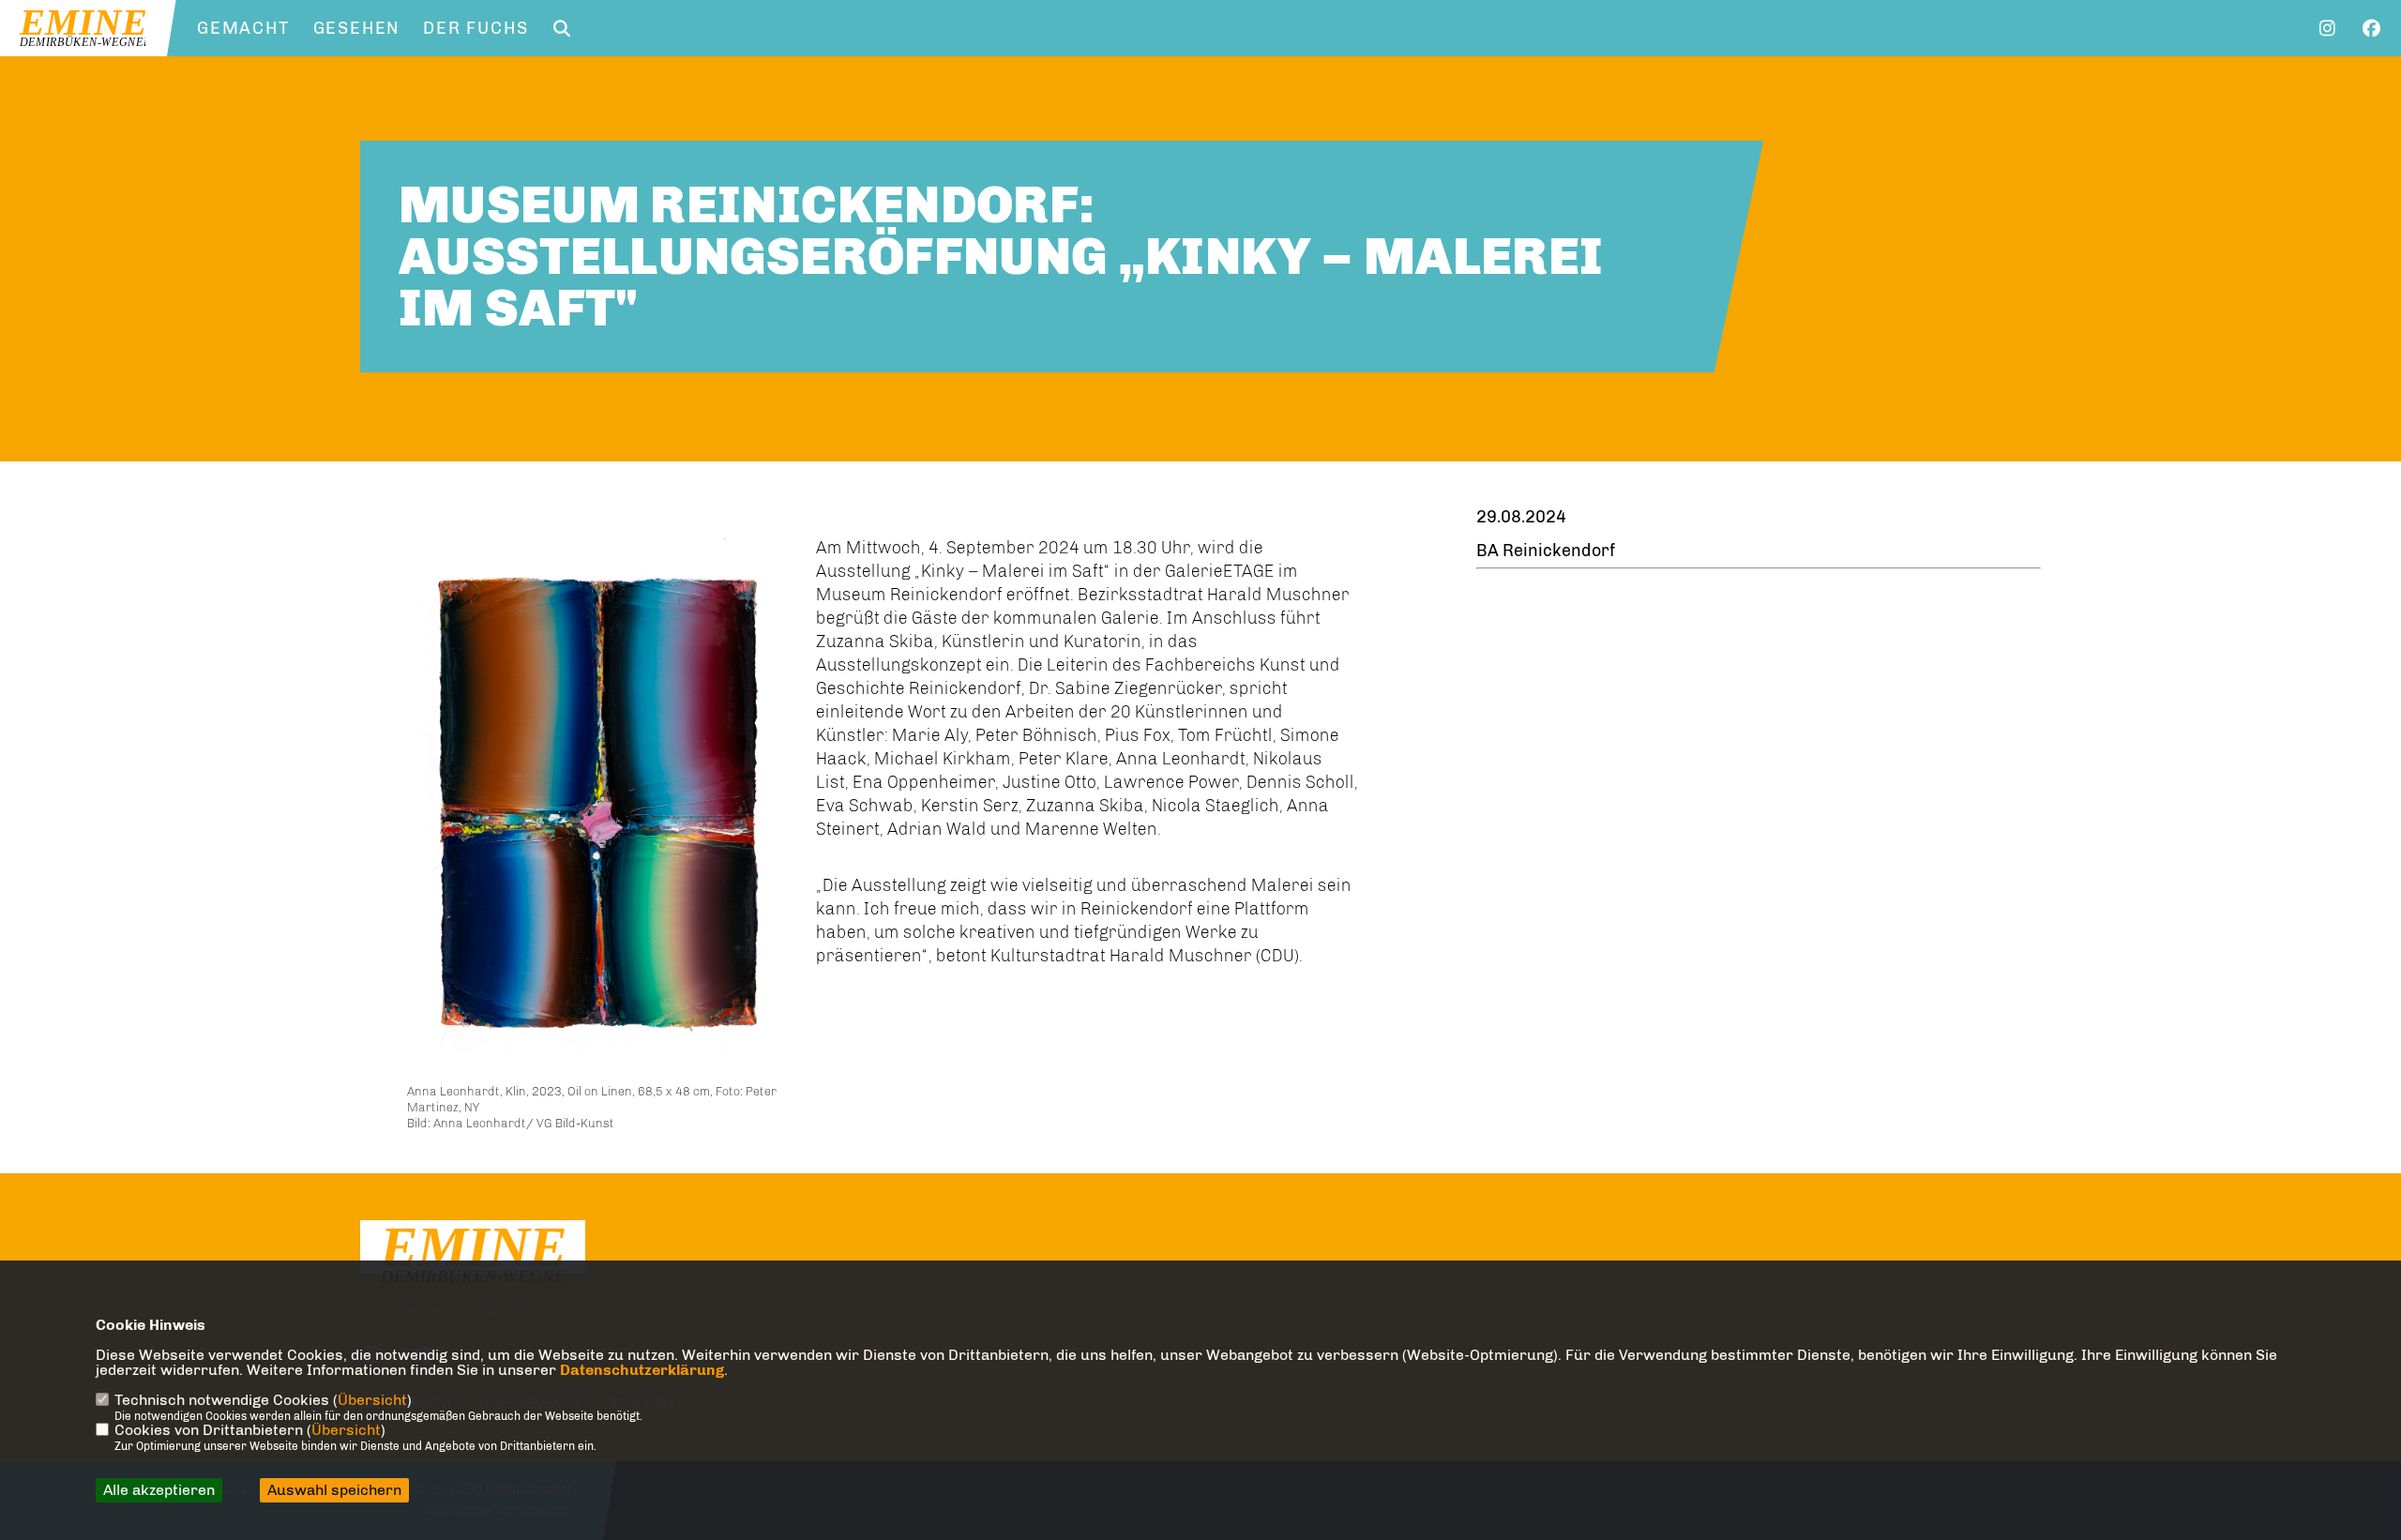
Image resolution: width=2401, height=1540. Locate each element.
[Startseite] (473, 1256)
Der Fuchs (476, 28)
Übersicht (372, 1400)
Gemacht (243, 28)
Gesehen (357, 28)
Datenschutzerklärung (642, 1370)
